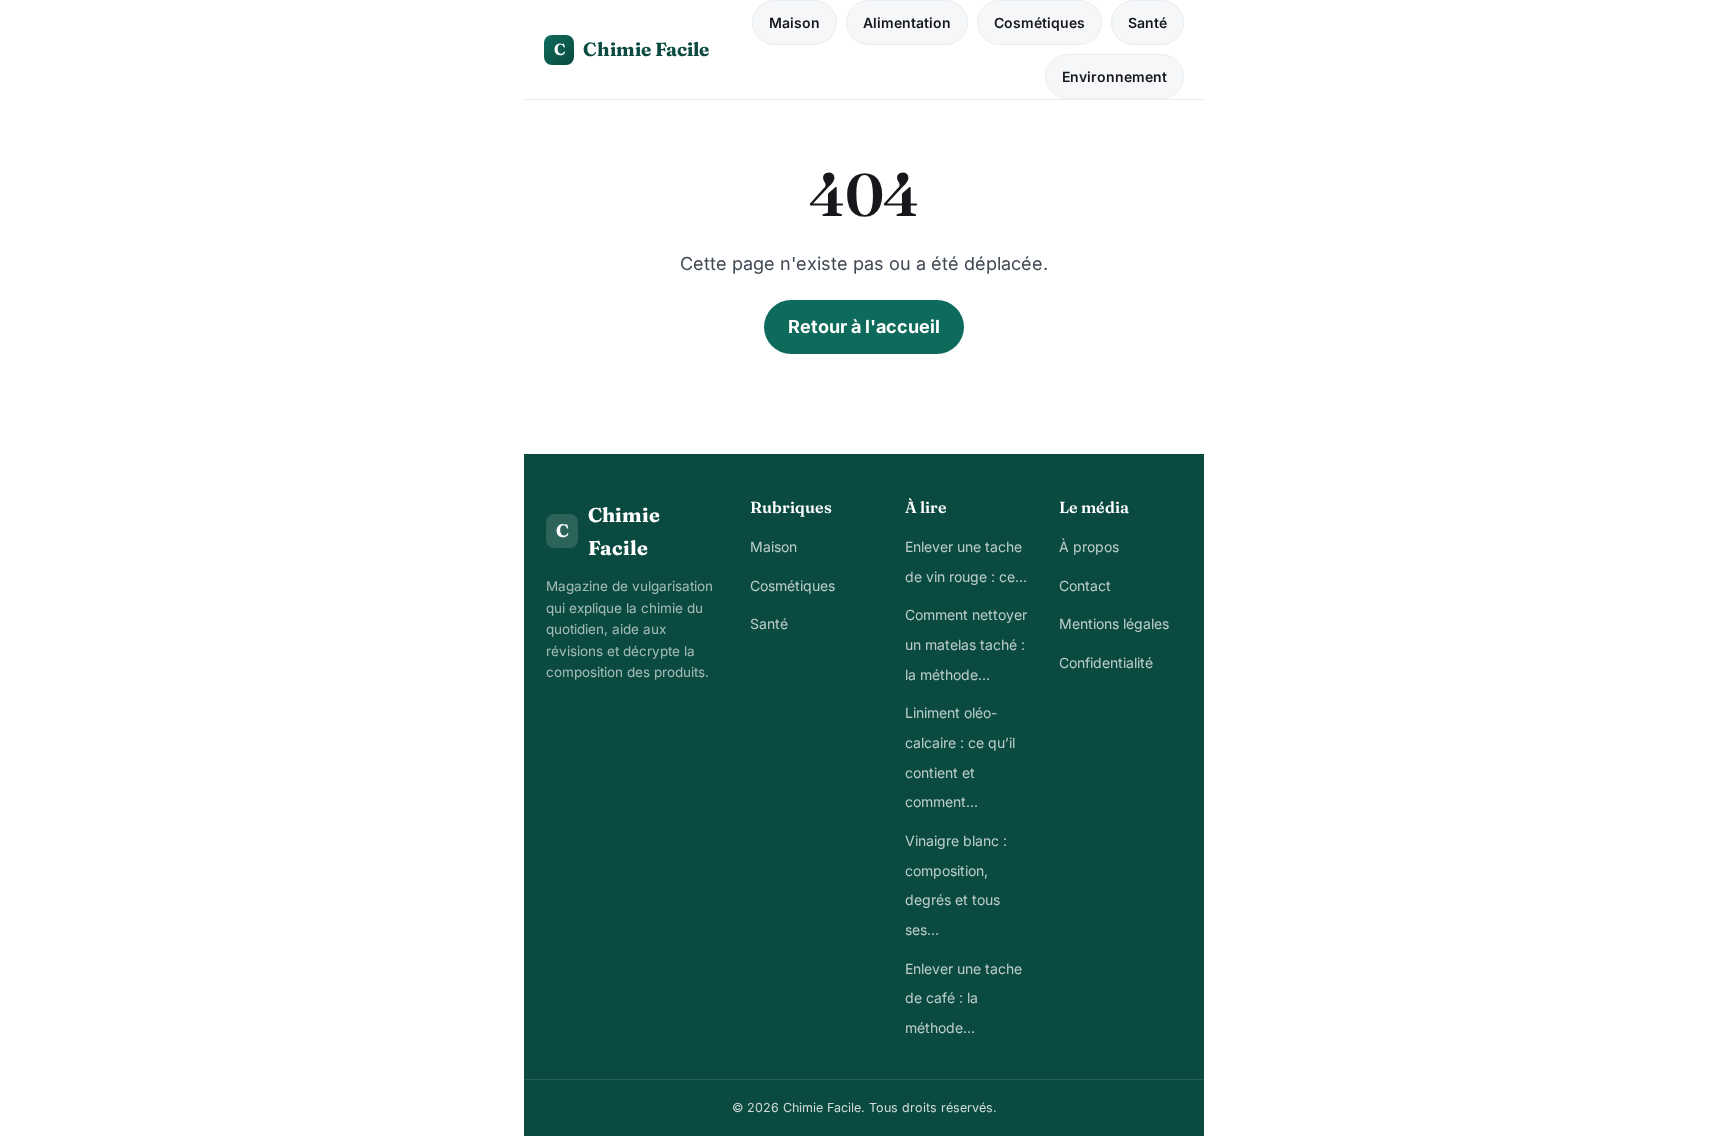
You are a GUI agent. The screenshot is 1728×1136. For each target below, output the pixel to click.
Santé (1147, 22)
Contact (1085, 585)
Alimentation (907, 22)
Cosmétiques (1039, 22)
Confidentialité (1106, 662)
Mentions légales (1114, 623)
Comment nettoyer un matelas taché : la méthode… (966, 644)
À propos (1089, 546)
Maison (794, 22)
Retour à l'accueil (864, 326)
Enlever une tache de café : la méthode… (963, 998)
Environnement (1114, 76)
